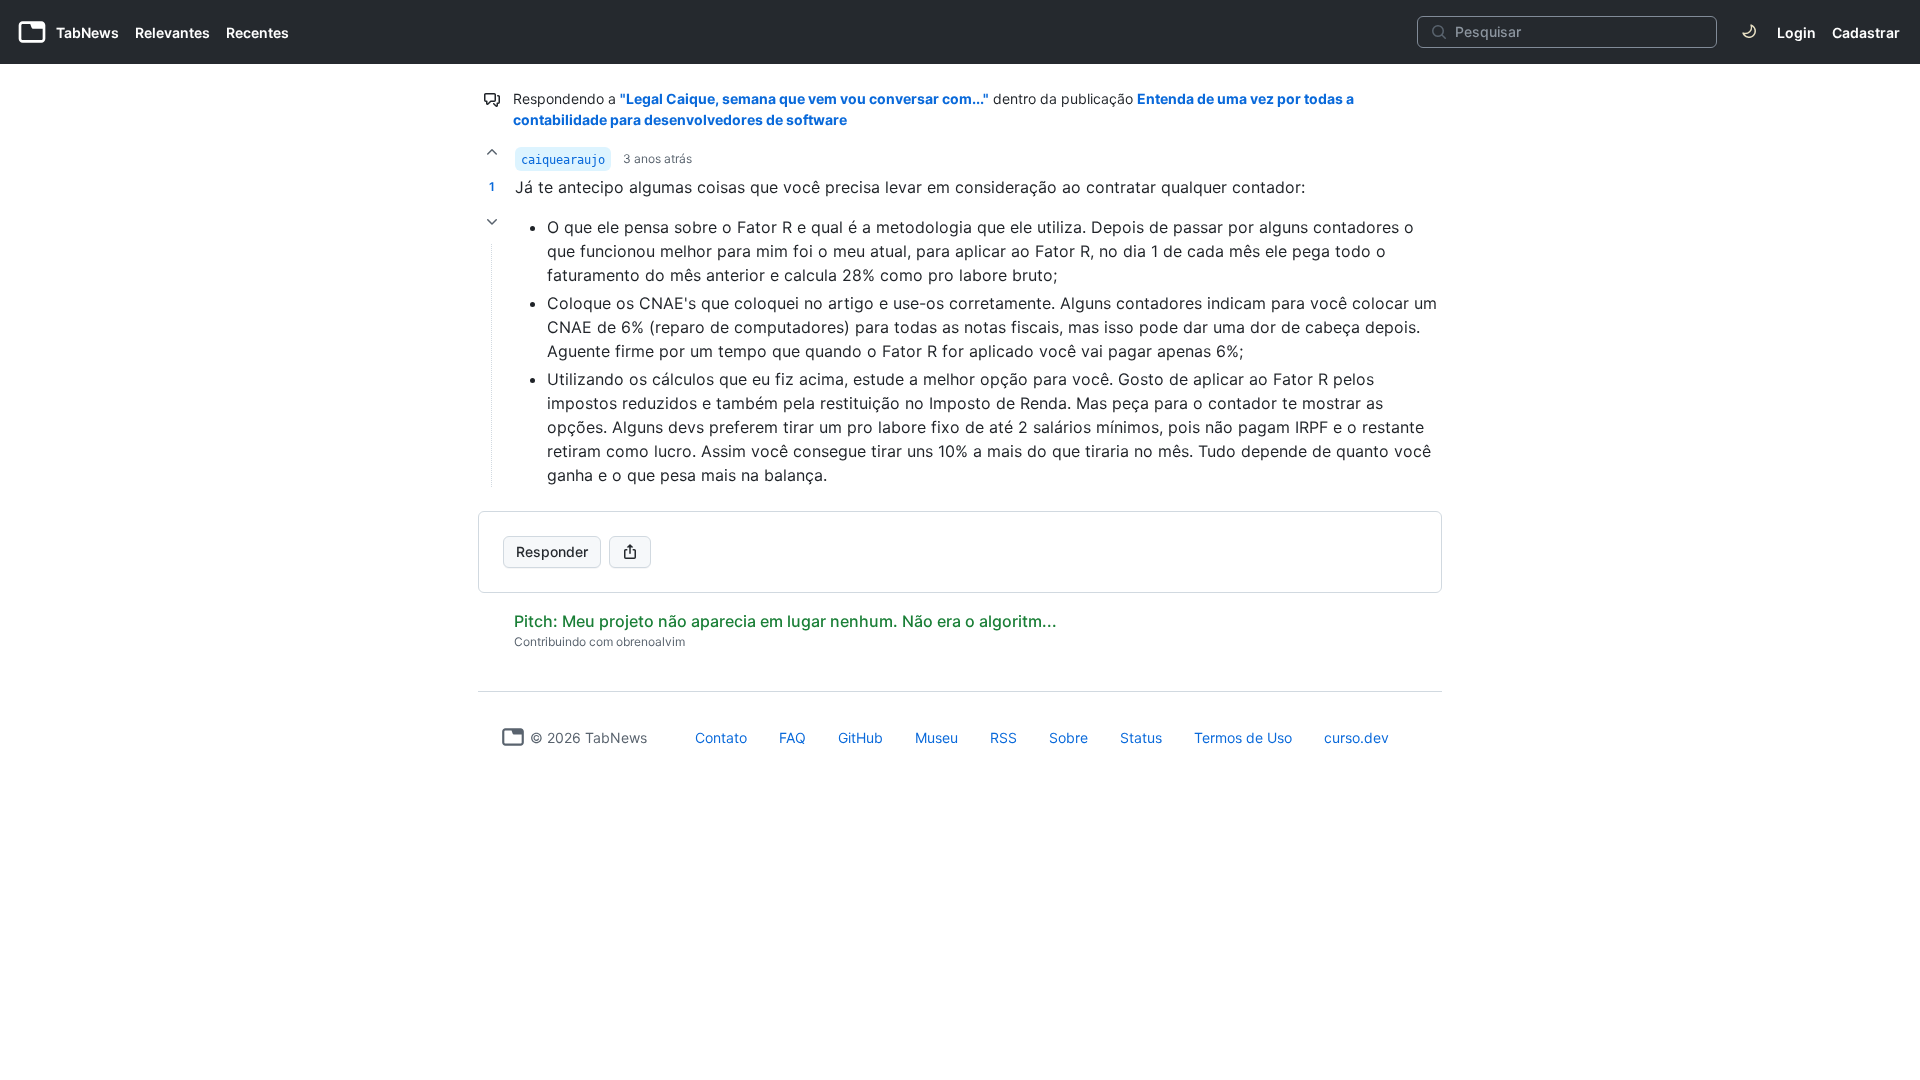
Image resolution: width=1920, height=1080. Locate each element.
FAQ (792, 737)
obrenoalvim (650, 641)
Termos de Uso (1243, 737)
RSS (1003, 737)
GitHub (860, 737)
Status (1141, 737)
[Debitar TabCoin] (492, 222)
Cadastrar (1866, 32)
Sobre (1068, 737)
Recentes (257, 32)
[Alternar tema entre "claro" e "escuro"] (1749, 32)
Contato (721, 737)
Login (1796, 32)
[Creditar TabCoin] (492, 152)
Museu (936, 737)
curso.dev (1356, 737)
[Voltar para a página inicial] (513, 737)
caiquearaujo (563, 160)
